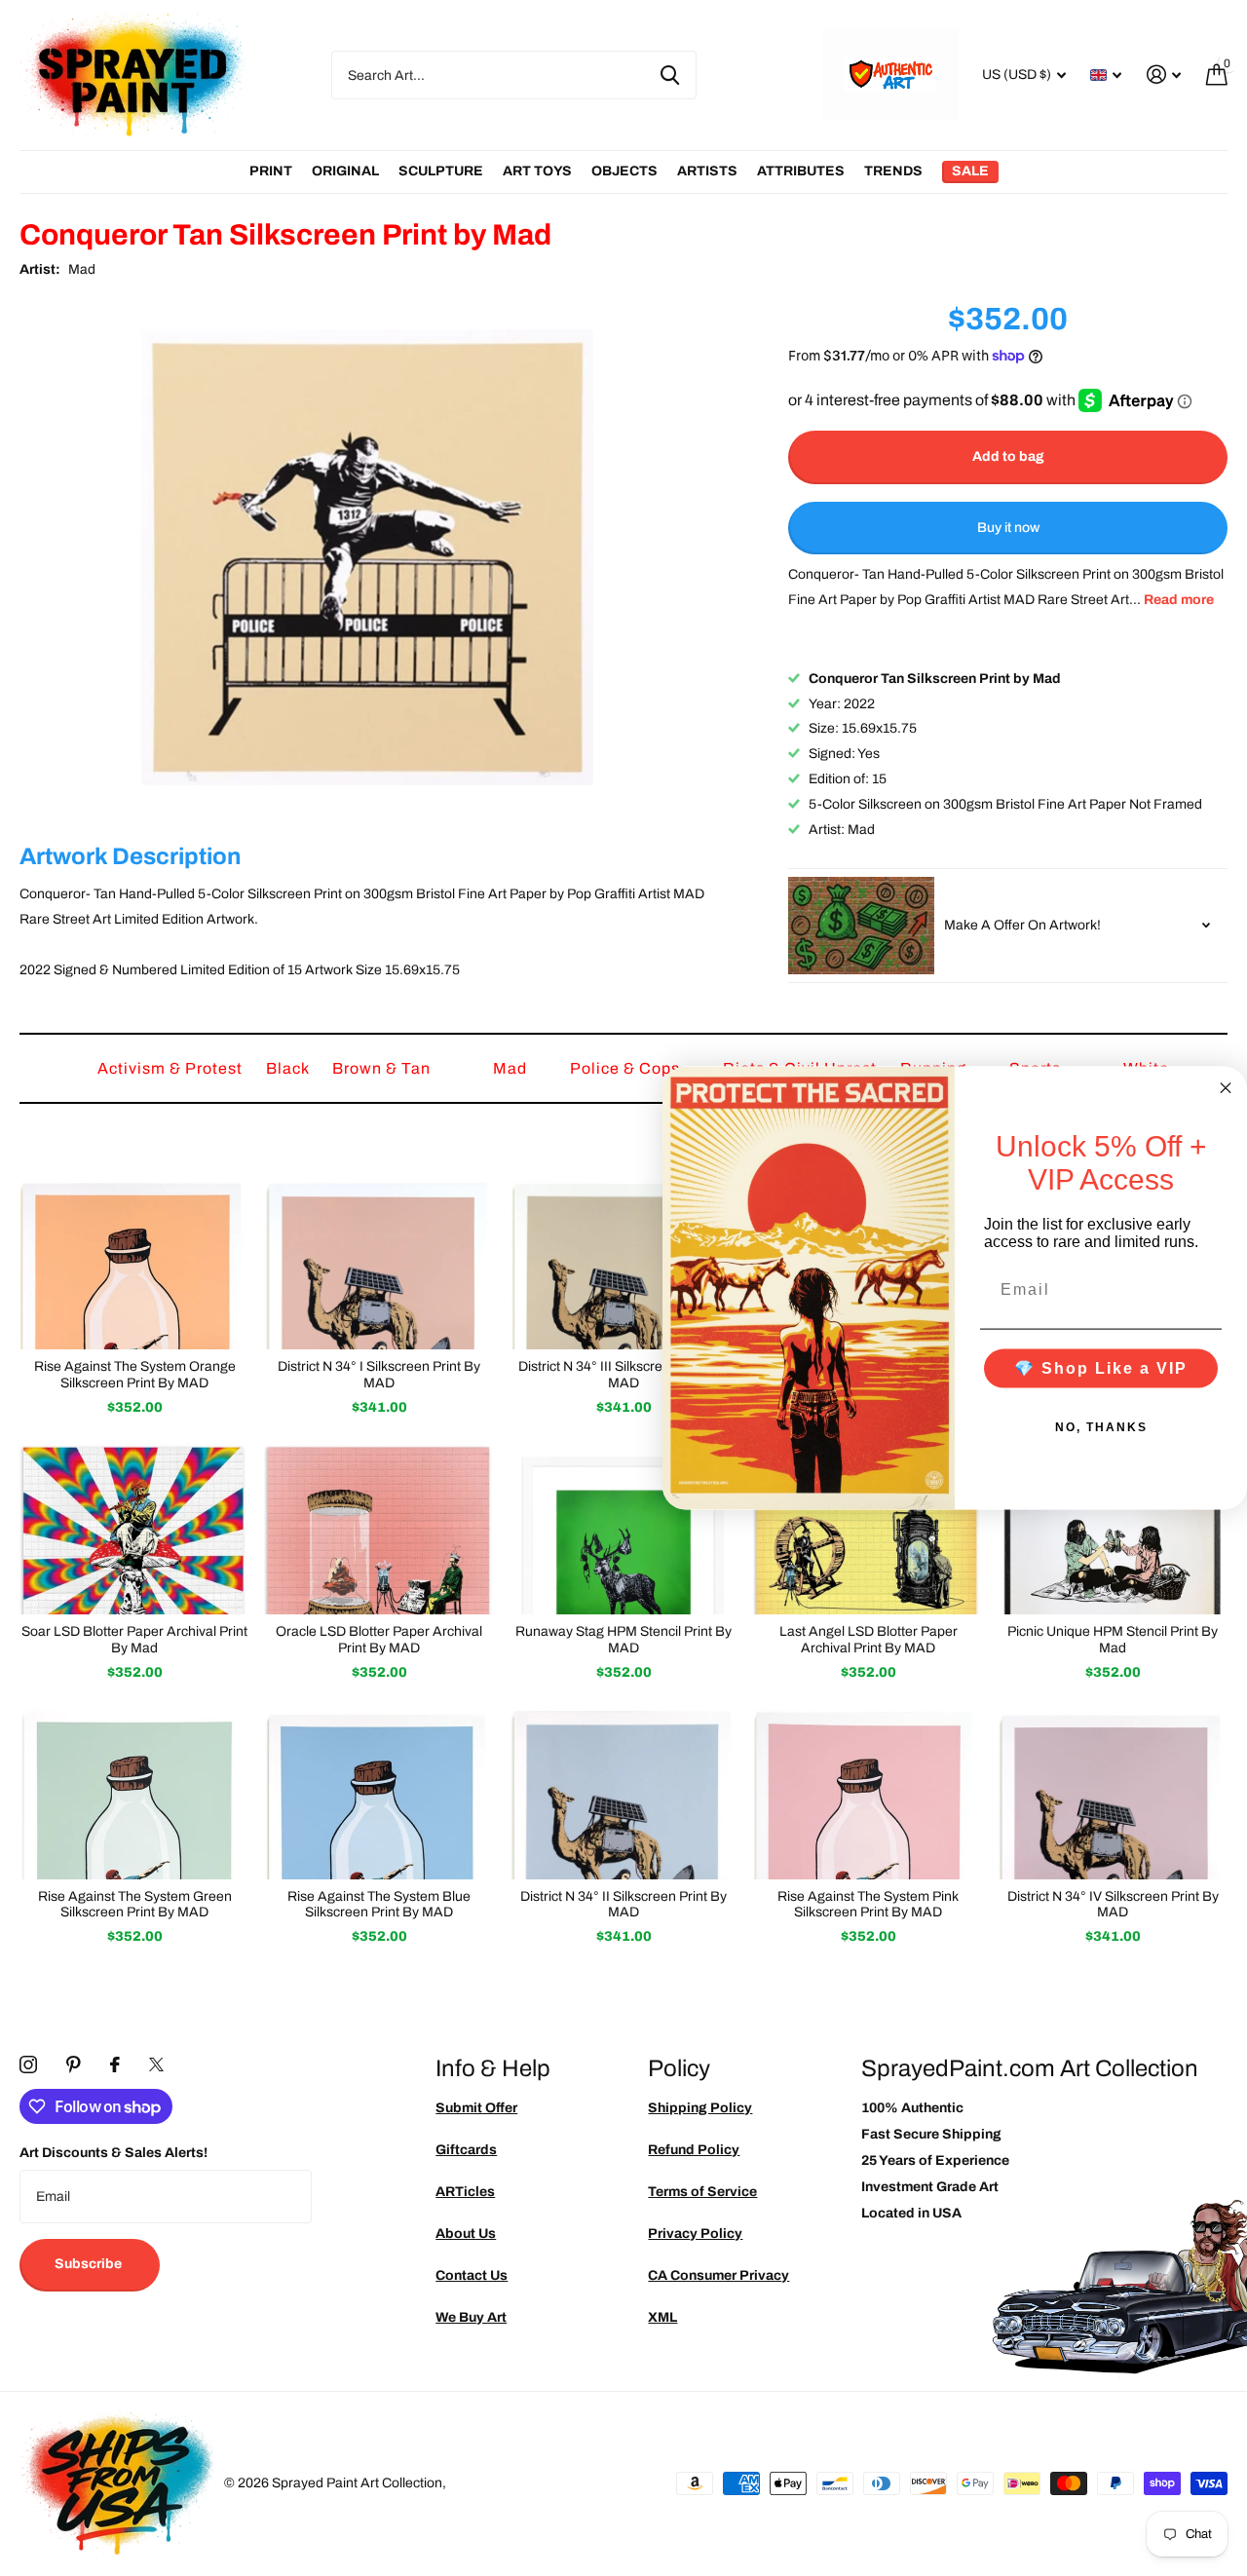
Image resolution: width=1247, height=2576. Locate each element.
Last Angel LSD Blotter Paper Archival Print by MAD (869, 1640)
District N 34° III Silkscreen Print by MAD (623, 1375)
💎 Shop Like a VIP (1101, 1367)
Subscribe (90, 2264)
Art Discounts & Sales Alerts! (113, 2153)
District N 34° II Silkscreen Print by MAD (623, 1905)
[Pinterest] (74, 2065)
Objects (624, 171)
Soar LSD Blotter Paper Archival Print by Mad (134, 1640)
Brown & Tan (383, 1068)
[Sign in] (1164, 75)
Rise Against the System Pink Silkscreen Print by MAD (868, 1905)
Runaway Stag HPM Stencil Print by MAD (623, 1640)
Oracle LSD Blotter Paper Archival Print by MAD (379, 1640)
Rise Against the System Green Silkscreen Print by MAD (135, 1905)
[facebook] (115, 2065)
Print (271, 171)
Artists (707, 171)
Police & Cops (627, 1068)
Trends (893, 171)
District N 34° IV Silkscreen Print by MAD (1113, 1905)
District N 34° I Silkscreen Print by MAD (379, 1375)
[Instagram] (28, 2065)
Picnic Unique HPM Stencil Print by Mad (1113, 1640)
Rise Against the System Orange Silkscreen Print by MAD (135, 1375)
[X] (156, 2065)
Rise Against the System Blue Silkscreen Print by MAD (379, 1905)
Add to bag (1008, 456)
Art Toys (537, 171)
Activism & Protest (172, 1068)
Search (670, 75)
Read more (1179, 600)
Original (345, 171)
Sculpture (441, 171)
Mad (82, 269)
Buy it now (1008, 528)
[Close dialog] (1226, 1088)
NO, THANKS (1101, 1426)
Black (289, 1068)
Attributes (801, 171)
